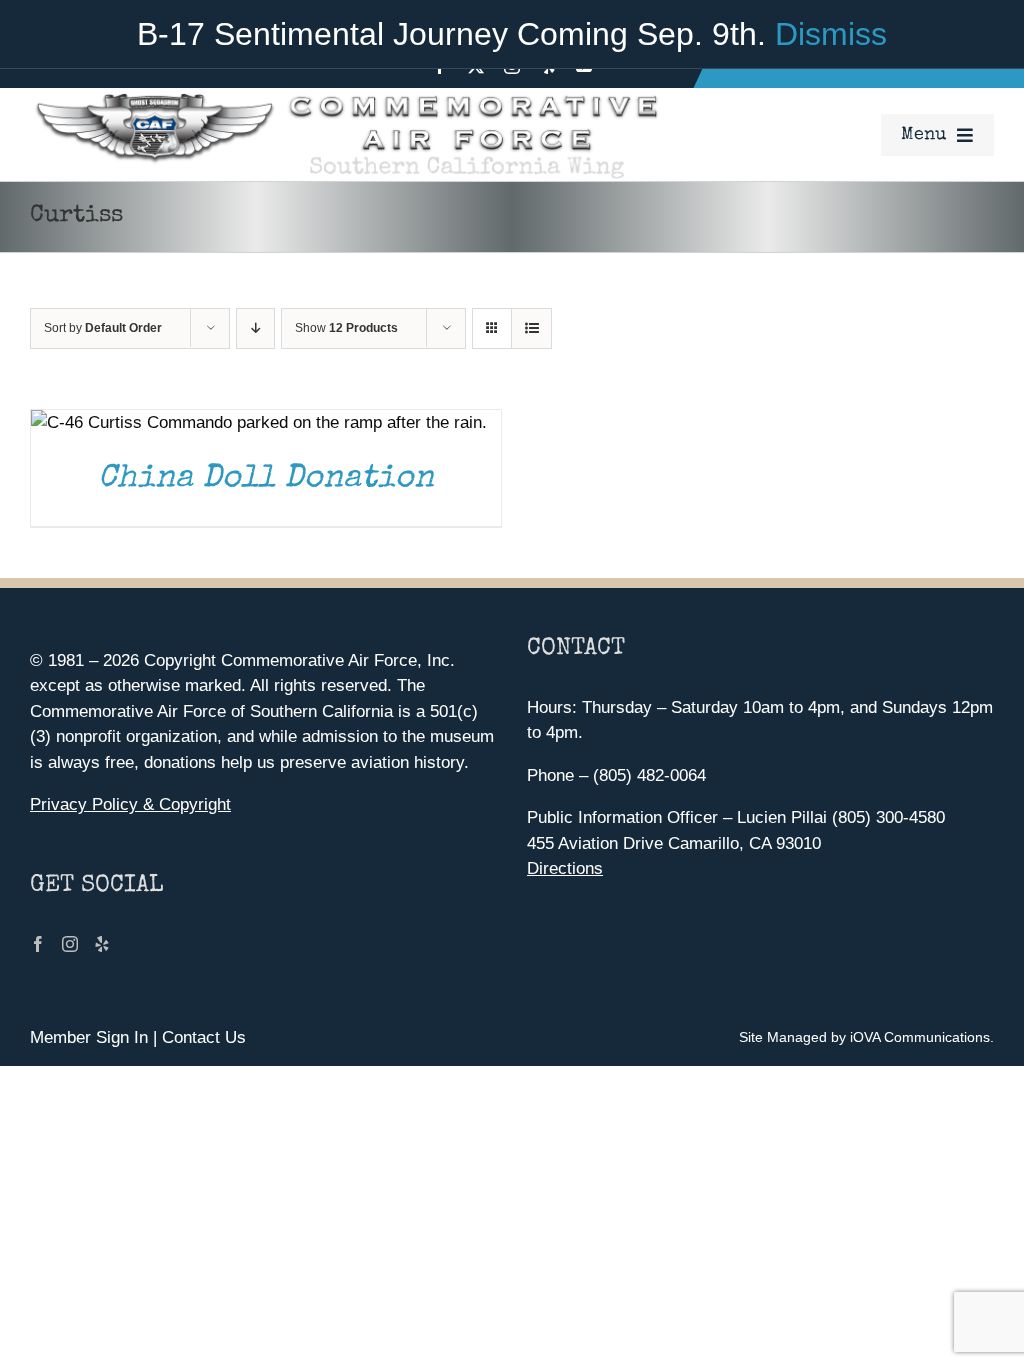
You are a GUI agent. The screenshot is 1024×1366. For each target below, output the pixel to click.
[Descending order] (255, 328)
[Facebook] (38, 944)
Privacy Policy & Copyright (130, 804)
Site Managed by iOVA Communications (864, 1037)
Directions (565, 868)
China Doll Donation (266, 479)
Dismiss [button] (831, 34)
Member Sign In (89, 1037)
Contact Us (204, 1037)
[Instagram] (70, 944)
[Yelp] (102, 944)
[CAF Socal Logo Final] (345, 96)
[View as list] (531, 328)
